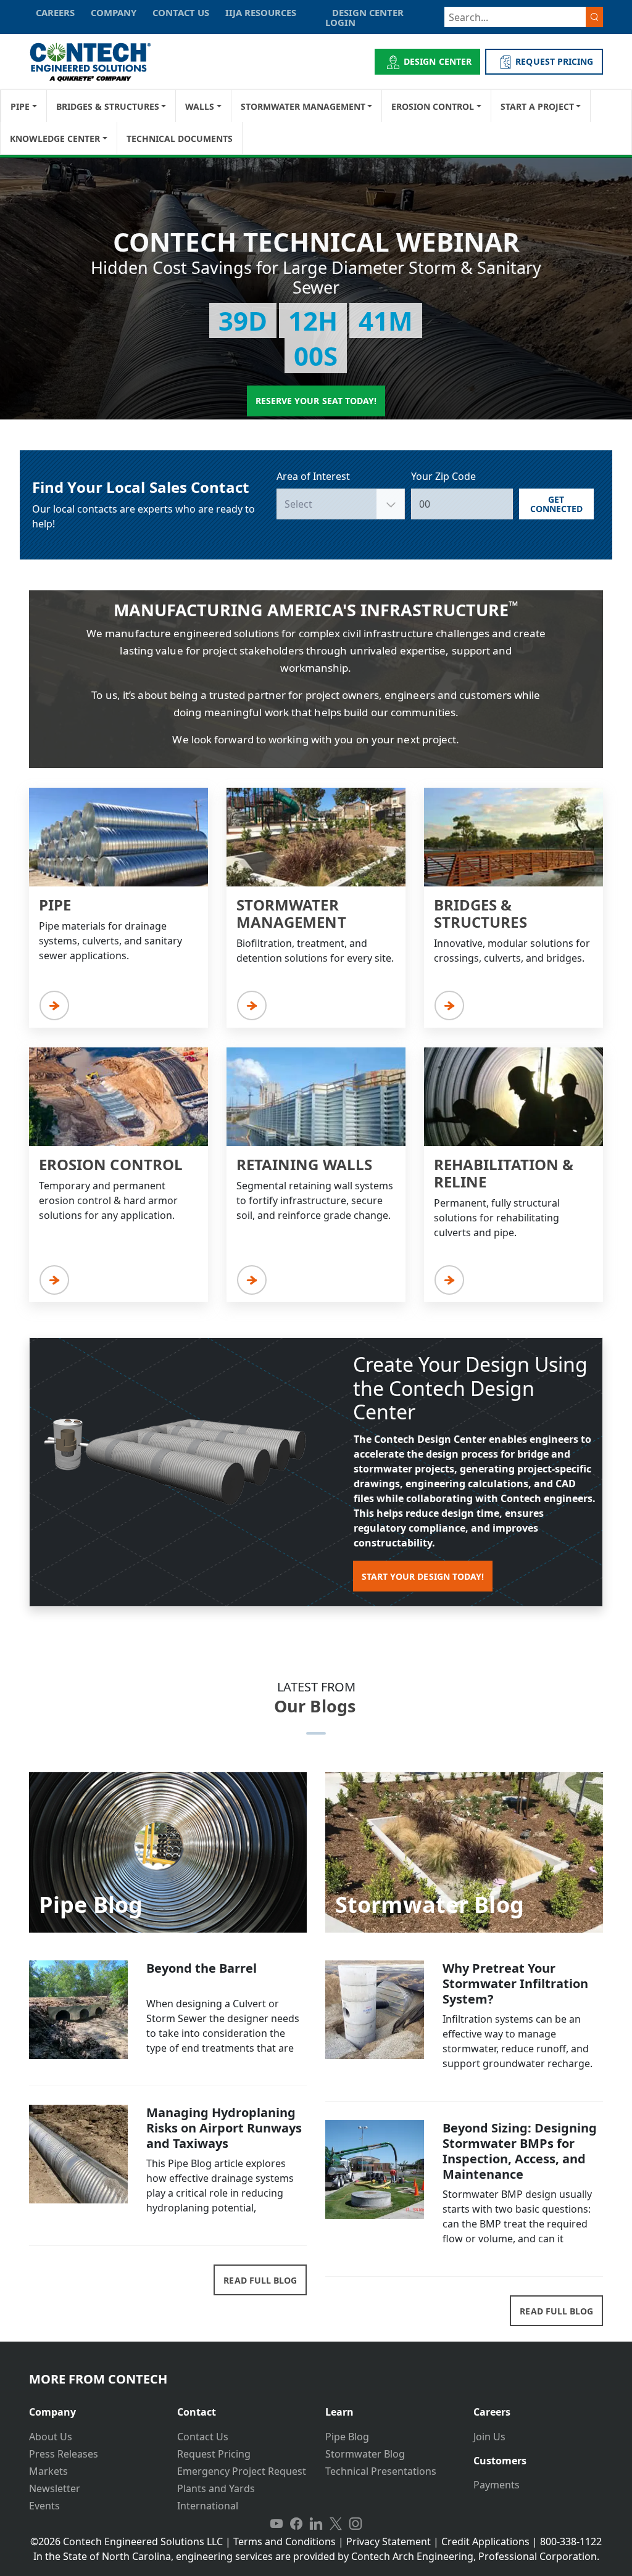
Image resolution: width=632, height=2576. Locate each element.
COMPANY (114, 12)
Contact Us (203, 2437)
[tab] (94, 2407)
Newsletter (55, 2488)
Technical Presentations (381, 2471)
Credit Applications (485, 2541)
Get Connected (556, 504)
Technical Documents (180, 138)
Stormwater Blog (365, 2454)
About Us (51, 2437)
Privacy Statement (389, 2541)
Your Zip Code (443, 476)
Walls (200, 106)
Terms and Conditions (285, 2541)
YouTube (276, 2524)
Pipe (20, 106)
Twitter (336, 2524)
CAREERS (55, 12)
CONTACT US (181, 12)
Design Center (438, 61)
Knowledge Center (55, 138)
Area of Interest (313, 476)
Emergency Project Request (242, 2471)
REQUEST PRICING (554, 61)
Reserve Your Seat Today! (316, 401)
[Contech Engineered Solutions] (98, 62)
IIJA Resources (261, 12)
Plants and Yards (216, 2488)
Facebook (296, 2524)
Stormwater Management (303, 106)
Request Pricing (214, 2454)
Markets (48, 2471)
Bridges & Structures (108, 106)
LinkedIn (316, 2524)
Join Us (489, 2437)
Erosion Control (433, 106)
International (208, 2506)
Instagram (355, 2524)
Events (44, 2506)
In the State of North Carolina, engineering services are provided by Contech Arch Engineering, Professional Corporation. (316, 2556)
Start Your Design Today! (423, 1576)
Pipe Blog (347, 2437)
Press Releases (64, 2454)
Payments (497, 2485)
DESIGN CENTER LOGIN (364, 17)
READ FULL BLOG (260, 2280)
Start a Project (537, 106)
